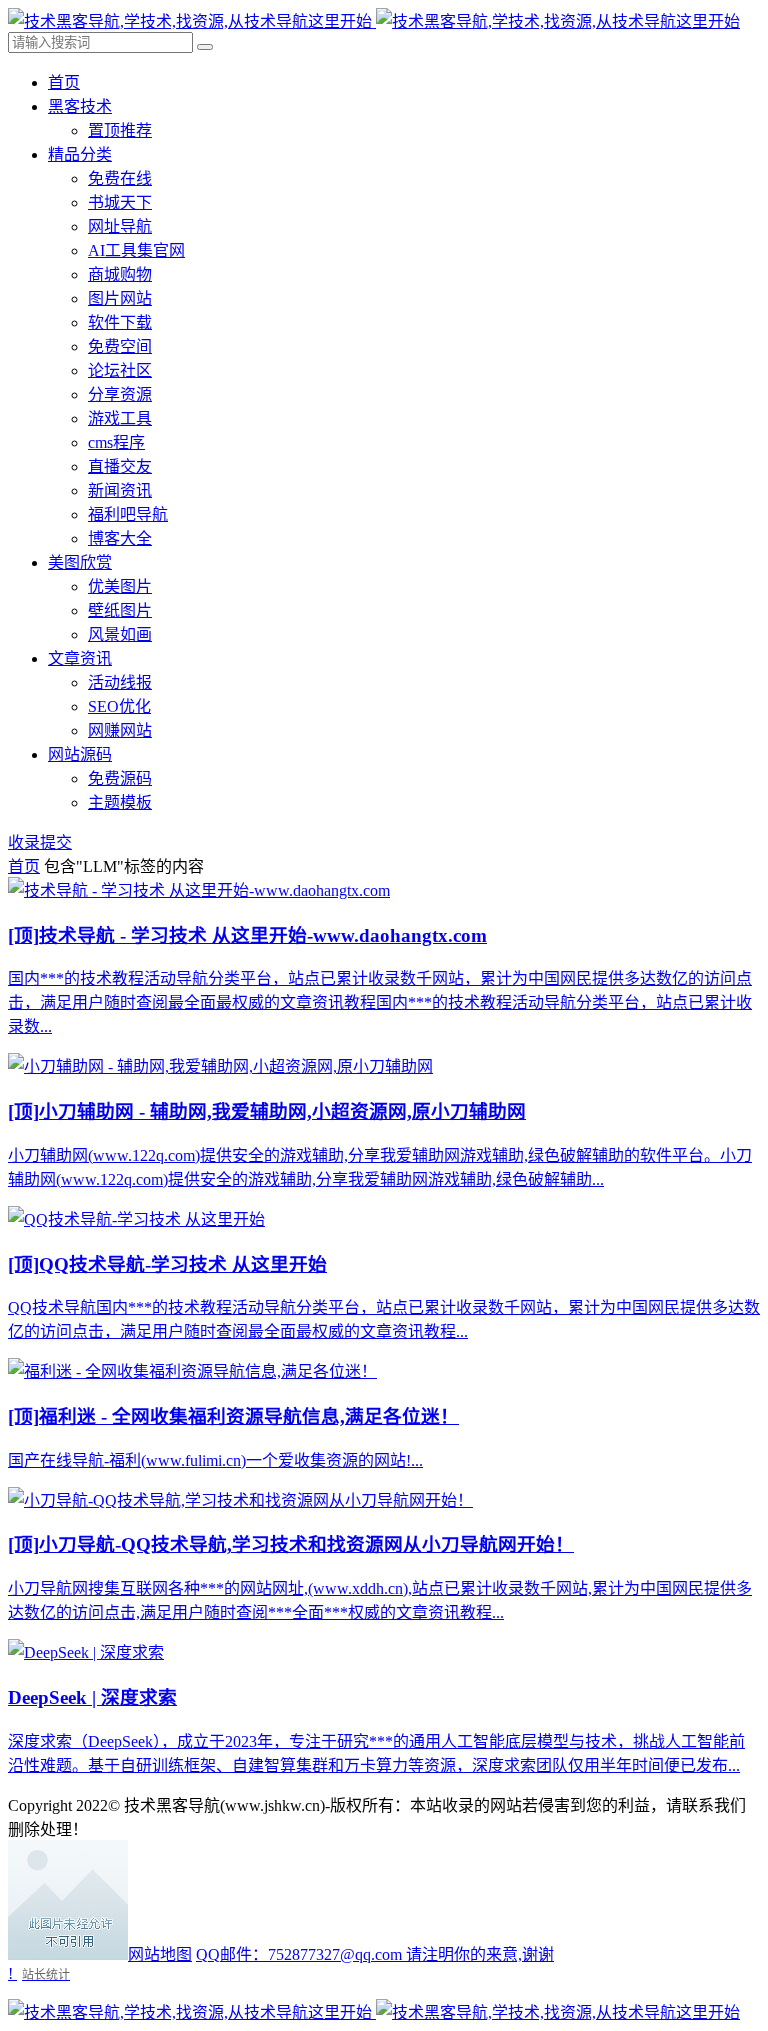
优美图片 (120, 586)
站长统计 (46, 1974)
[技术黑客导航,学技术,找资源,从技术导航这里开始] (374, 21)
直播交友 (120, 466)
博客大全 (120, 538)
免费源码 (120, 778)
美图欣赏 (80, 562)
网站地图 (160, 1954)
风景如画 (120, 634)
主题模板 (120, 802)
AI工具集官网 (136, 250)
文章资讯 (80, 658)
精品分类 (80, 154)
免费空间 (120, 346)
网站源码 (80, 754)
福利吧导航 (128, 514)
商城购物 (120, 274)
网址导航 (120, 226)
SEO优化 (119, 706)
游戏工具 (120, 418)
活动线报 (120, 682)
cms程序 (116, 442)
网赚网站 (120, 730)
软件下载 (120, 322)
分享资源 (120, 394)
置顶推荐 (120, 130)
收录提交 (40, 842)
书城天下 (120, 202)
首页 (64, 82)
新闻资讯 (120, 490)
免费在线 (120, 178)
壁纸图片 (120, 610)
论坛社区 (120, 370)
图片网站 (120, 298)
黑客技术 (80, 106)
